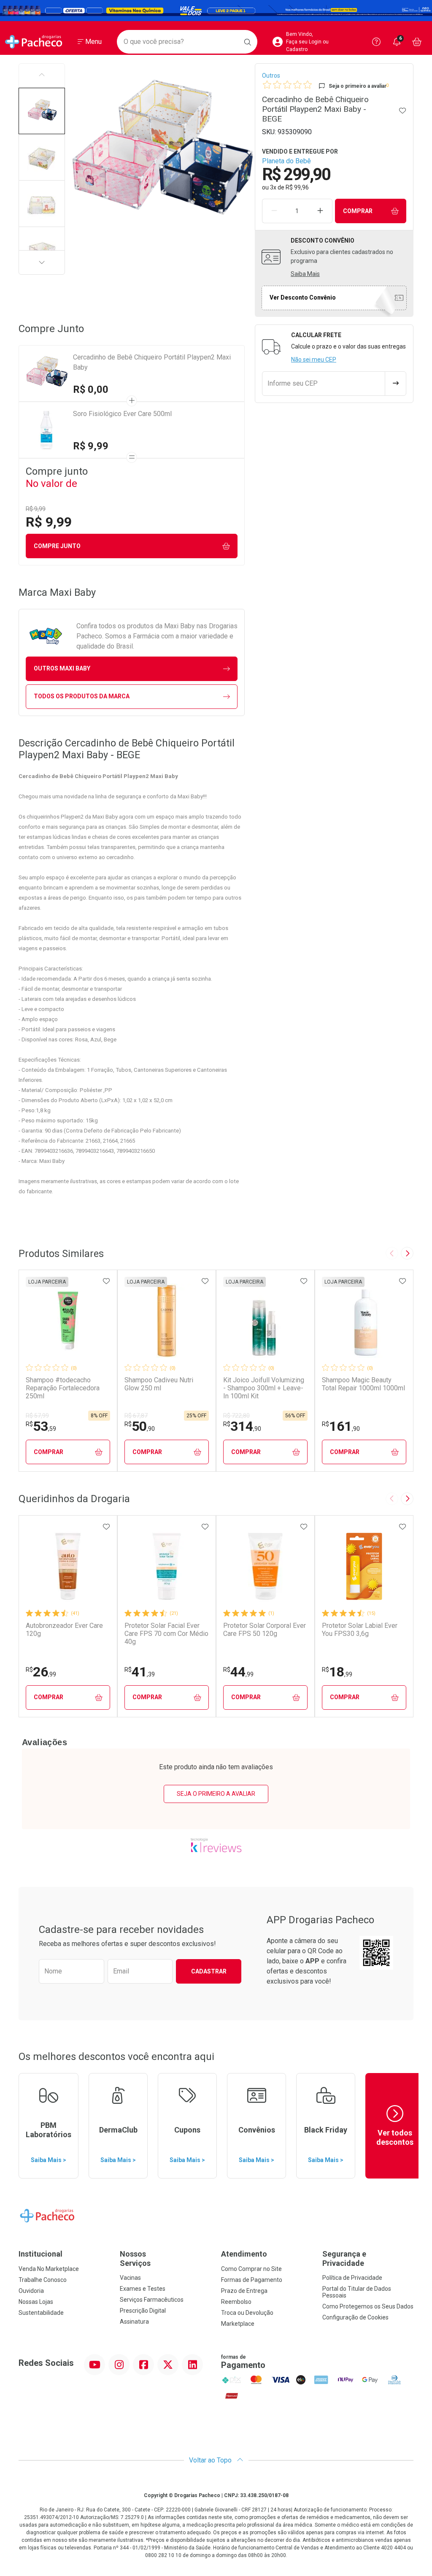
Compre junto (57, 546)
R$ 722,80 (236, 1416)
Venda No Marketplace (49, 2269)
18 (337, 1672)
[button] (42, 111)
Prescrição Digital (143, 2311)
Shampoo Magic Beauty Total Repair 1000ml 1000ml (363, 1384)
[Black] (216, 11)
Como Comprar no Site (251, 2269)
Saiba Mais (305, 274)
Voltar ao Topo (211, 2460)
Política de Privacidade (352, 2278)
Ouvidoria (31, 2291)
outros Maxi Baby (62, 668)
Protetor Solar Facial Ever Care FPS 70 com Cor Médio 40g (166, 1634)
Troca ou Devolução (247, 2313)
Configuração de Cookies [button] (355, 2317)
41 (140, 1672)
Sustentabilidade (41, 2313)
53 (41, 1426)
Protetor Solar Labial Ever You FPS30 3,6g (360, 1630)
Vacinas (130, 2278)
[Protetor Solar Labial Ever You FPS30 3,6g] (364, 1566)
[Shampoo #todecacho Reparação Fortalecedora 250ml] (68, 1321)
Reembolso (236, 2302)
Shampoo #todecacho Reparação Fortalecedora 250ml (63, 1388)
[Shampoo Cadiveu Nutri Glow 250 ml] (167, 1321)
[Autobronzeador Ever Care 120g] (68, 1566)
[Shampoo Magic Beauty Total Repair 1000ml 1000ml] (364, 1321)
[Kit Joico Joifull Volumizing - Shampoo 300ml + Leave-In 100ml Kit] (265, 1321)
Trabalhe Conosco (43, 2280)
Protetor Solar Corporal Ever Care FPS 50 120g (265, 1630)
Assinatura (134, 2322)
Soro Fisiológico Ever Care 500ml (122, 414)
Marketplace (238, 2324)
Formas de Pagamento (252, 2280)
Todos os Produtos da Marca (82, 696)
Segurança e (344, 2258)
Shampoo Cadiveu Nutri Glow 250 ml (159, 1384)
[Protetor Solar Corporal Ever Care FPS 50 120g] (265, 1566)
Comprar (358, 211)
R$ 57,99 (37, 1416)
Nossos (135, 2258)
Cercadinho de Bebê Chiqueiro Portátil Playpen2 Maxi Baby (152, 362)
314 (242, 1426)
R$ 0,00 (91, 389)
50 (140, 1426)
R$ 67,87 (136, 1416)
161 (341, 1426)
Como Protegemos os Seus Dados (368, 2306)
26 (41, 1672)
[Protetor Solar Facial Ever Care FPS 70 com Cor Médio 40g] (167, 1566)
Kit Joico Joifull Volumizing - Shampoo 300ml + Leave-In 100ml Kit (264, 1388)
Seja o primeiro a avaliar (216, 1794)
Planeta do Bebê (286, 161)
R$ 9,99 (91, 446)
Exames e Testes (143, 2289)
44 (238, 1672)
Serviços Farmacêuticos (152, 2300)
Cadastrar (209, 1971)
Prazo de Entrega (244, 2291)
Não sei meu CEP (314, 360)
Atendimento (244, 2254)
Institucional (40, 2254)
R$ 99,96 (297, 187)
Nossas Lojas (36, 2302)
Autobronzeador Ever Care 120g (64, 1630)
